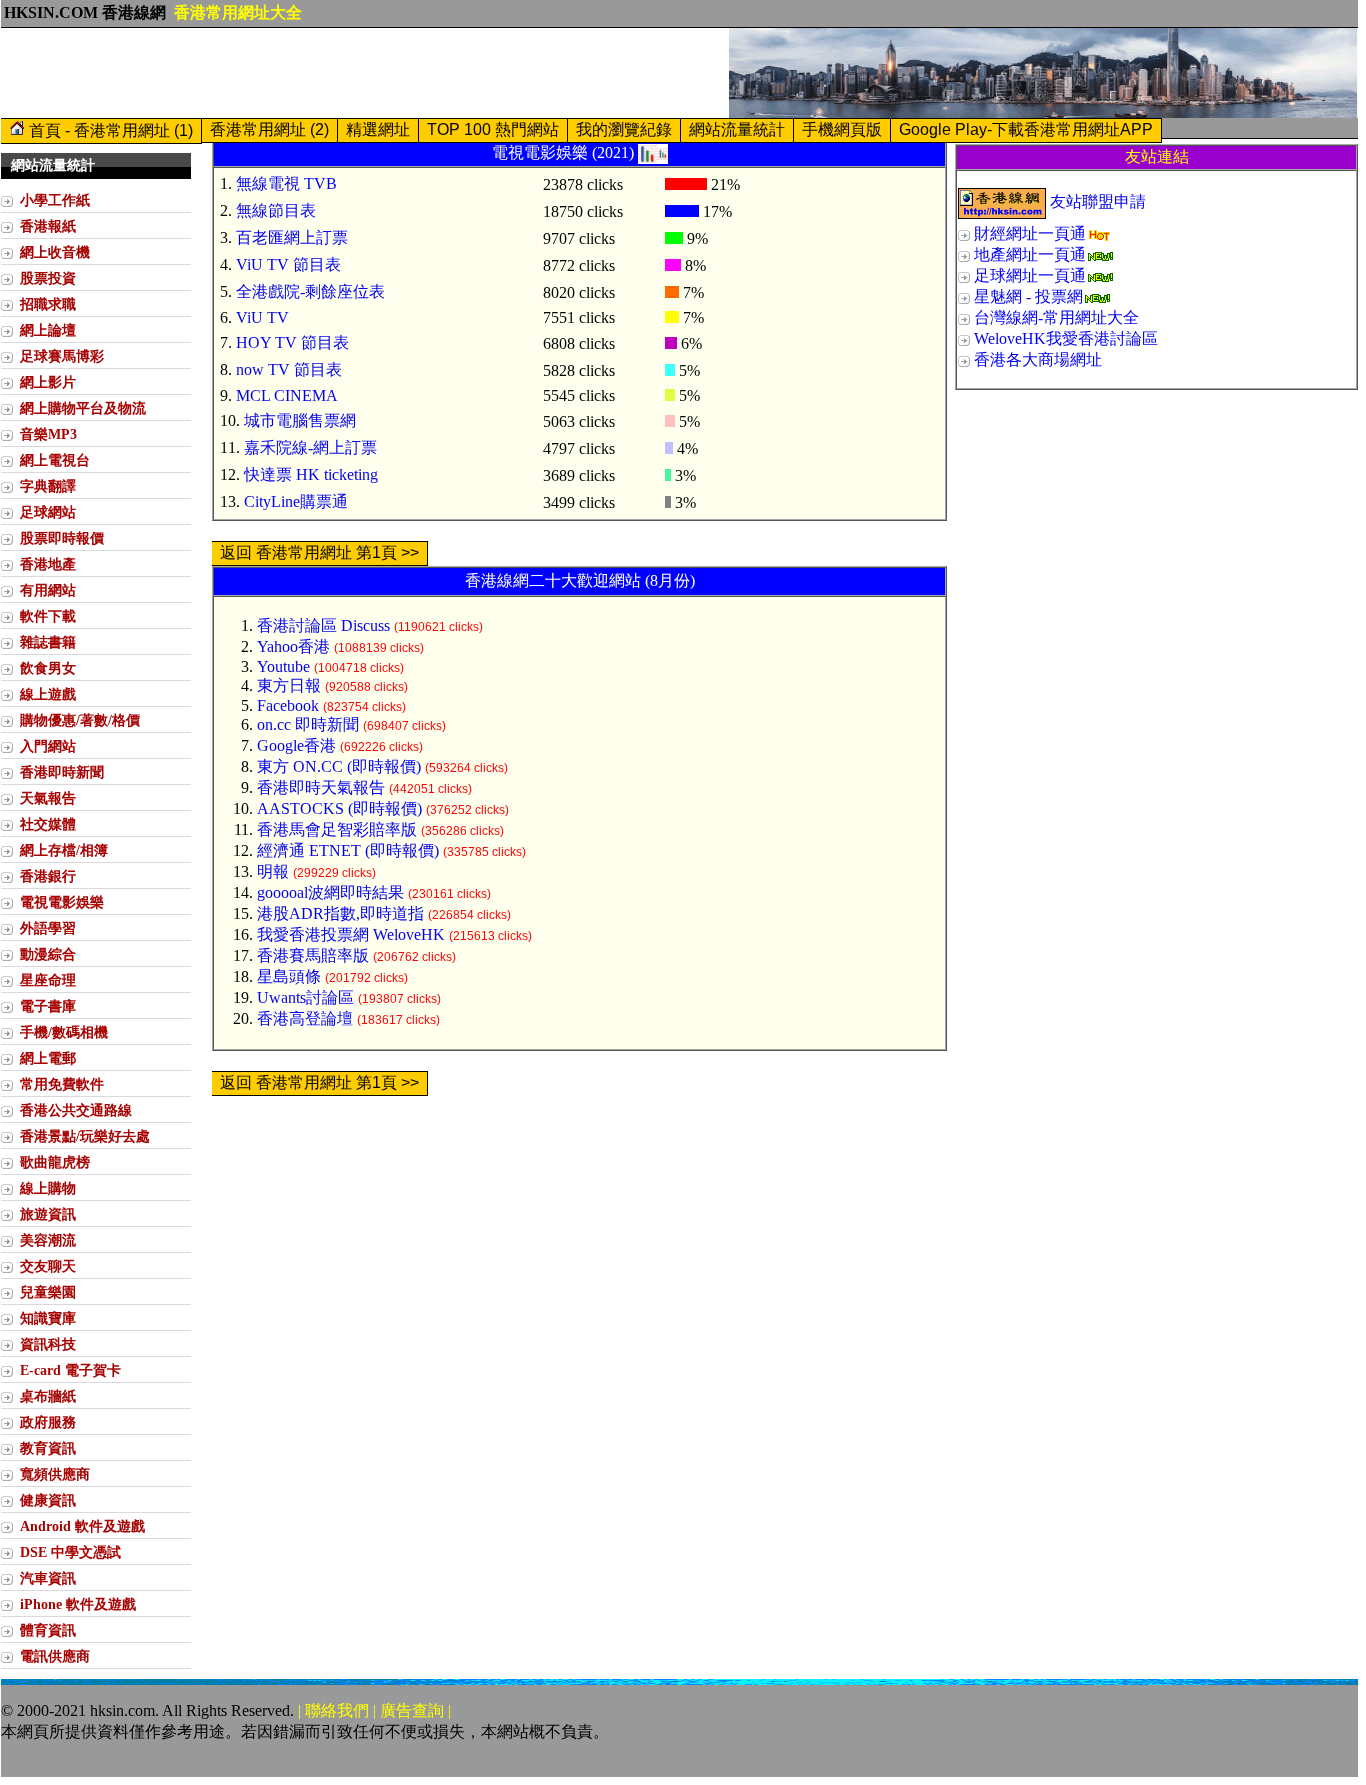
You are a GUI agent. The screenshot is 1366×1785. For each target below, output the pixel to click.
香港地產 (48, 564)
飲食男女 (48, 668)
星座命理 (48, 980)
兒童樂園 (48, 1292)
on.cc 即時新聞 (308, 724)
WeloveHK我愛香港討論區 (1066, 338)
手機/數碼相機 (64, 1032)
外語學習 (48, 928)
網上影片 (48, 382)
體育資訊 (48, 1630)
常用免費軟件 (62, 1084)
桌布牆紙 (48, 1396)
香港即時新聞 (62, 772)
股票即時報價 (62, 538)
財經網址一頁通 (1030, 233)
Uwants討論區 (305, 997)
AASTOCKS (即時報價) (339, 808)
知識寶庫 (48, 1318)
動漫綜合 (48, 954)
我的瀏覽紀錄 (624, 129)
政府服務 (48, 1422)
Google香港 (296, 745)
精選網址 (378, 129)
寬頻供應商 (55, 1474)
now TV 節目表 (289, 369)
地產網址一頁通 (1030, 254)
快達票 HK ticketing (311, 474)
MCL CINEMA (287, 395)
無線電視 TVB (286, 183)
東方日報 (289, 685)
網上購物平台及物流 (83, 408)
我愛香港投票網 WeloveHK (351, 934)
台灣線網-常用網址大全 (1056, 317)
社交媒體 (48, 824)
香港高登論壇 (305, 1018)
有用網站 (48, 590)
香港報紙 (48, 226)
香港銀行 (48, 876)
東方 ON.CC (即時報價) (339, 766)
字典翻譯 (48, 486)
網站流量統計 (737, 129)
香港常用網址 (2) (269, 129)
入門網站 (48, 746)
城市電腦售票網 (300, 420)
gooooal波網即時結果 (330, 892)
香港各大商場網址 (1038, 359)
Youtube (283, 666)
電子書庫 (48, 1006)
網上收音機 (55, 252)
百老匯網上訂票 (292, 237)
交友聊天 (48, 1266)
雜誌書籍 (48, 642)
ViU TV (262, 317)
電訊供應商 (55, 1656)
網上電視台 (55, 460)
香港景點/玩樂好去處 (85, 1136)
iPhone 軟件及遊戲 (78, 1604)
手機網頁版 (842, 129)
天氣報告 (48, 798)
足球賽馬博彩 (62, 356)
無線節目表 (276, 210)
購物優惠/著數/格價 (80, 720)
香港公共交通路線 (76, 1110)
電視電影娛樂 (62, 902)
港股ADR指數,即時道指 (340, 913)
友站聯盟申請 (1098, 201)
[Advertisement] (365, 73)
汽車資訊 (48, 1578)
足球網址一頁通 (1030, 275)
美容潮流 (48, 1240)
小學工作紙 (55, 200)
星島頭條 (289, 976)
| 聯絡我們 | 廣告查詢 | (374, 1710)
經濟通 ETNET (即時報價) (348, 850)
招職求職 (48, 304)
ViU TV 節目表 (288, 264)
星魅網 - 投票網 (1028, 296)
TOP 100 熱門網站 (493, 129)
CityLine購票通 (296, 501)
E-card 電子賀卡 (70, 1370)
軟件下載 (48, 616)
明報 (273, 871)
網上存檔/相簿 (64, 850)
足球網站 (48, 512)
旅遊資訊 (48, 1214)
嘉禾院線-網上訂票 (310, 447)
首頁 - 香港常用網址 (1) (109, 130)
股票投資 (48, 278)
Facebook (288, 705)
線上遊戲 (48, 694)
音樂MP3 (48, 434)
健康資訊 (48, 1500)
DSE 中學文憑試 (70, 1552)
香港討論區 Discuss (323, 625)
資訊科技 (48, 1344)
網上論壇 (48, 330)
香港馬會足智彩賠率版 (337, 829)
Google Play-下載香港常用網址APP (1026, 129)
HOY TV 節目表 (292, 342)
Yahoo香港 (293, 646)
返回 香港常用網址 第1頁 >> (319, 552)
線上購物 (48, 1188)
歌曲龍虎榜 (55, 1162)
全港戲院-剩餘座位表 (310, 291)
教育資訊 (48, 1448)
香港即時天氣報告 (321, 787)
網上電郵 (48, 1058)
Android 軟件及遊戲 (82, 1526)
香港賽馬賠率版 (313, 955)
